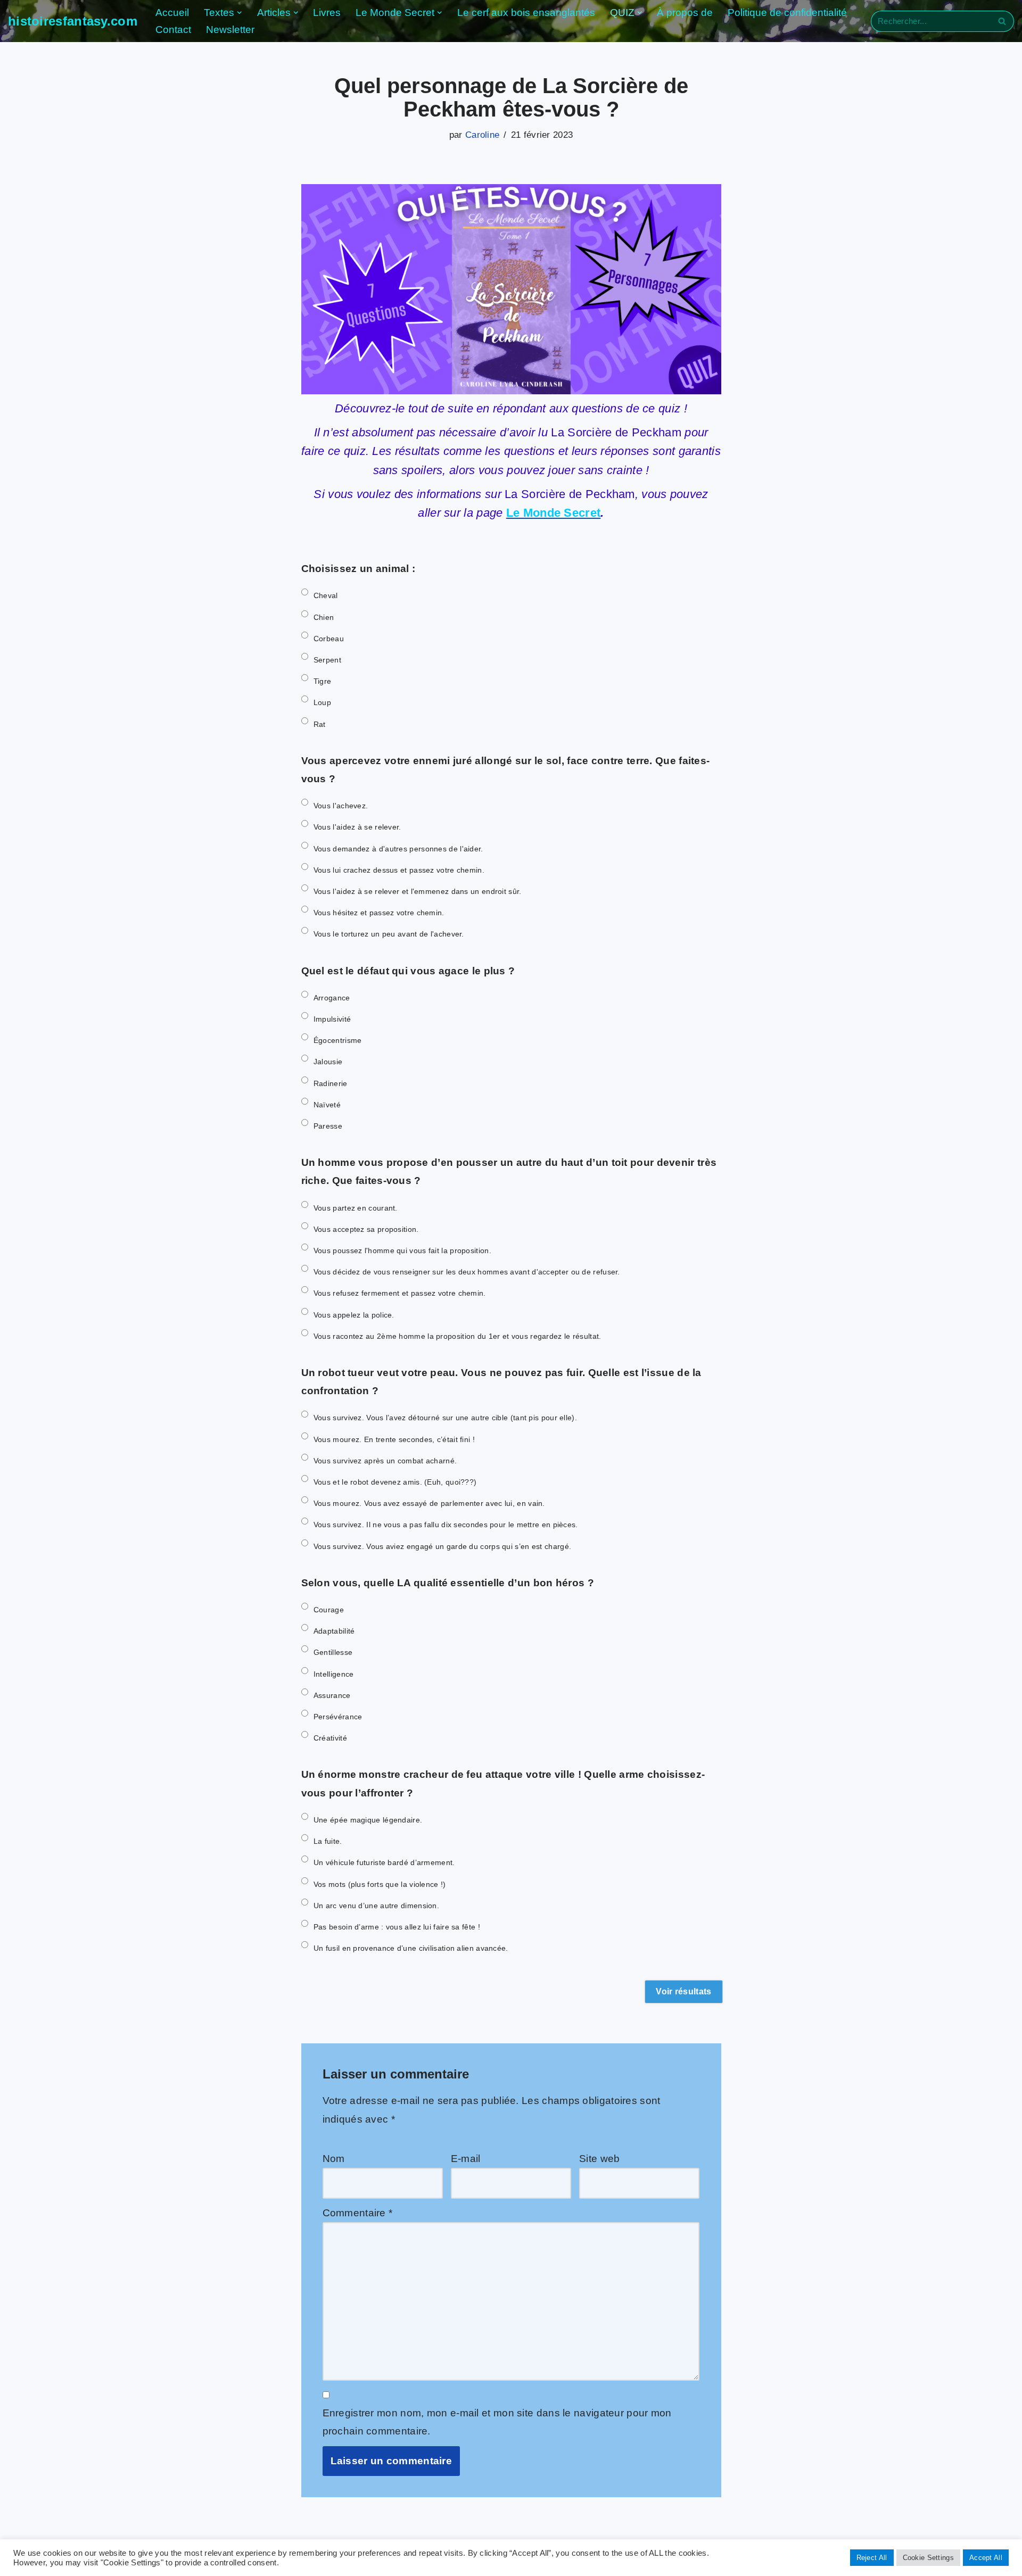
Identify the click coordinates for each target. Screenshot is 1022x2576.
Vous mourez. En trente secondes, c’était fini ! (394, 1439)
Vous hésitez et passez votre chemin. (379, 913)
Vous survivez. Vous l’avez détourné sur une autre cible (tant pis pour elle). (445, 1418)
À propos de (685, 13)
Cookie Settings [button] (929, 2558)
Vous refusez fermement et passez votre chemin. (400, 1293)
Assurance (332, 1695)
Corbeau (329, 639)
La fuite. (328, 1841)
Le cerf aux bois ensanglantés (526, 13)
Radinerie (331, 1083)
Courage (329, 1610)
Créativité (330, 1738)
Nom (334, 2159)
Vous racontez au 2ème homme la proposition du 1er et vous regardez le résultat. (458, 1336)
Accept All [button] (986, 2558)
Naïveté (327, 1105)
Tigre (323, 681)
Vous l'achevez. (341, 806)
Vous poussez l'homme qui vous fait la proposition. (402, 1250)
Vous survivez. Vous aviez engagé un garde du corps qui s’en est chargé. (442, 1546)
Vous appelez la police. (354, 1315)
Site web (599, 2159)
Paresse (328, 1126)
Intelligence (334, 1674)
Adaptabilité (334, 1631)
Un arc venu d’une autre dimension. (376, 1906)
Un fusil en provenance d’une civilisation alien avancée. (411, 1948)
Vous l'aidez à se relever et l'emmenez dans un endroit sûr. (418, 891)
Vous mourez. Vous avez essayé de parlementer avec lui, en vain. (429, 1503)
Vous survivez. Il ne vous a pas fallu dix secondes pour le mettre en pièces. (446, 1525)
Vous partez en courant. (356, 1208)
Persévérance (338, 1717)
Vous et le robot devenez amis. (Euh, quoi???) (395, 1482)
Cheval (326, 595)
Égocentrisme (338, 1040)
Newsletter (230, 30)
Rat (320, 724)
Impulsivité (332, 1019)
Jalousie (328, 1062)
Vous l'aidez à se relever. (357, 827)
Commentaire (358, 2213)
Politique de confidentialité (787, 13)
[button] (240, 13)
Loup (322, 702)
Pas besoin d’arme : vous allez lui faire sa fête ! (397, 1927)
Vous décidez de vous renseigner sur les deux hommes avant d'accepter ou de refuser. (467, 1272)
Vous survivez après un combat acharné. (385, 1461)
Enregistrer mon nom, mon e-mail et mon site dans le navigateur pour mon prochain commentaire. (497, 2422)
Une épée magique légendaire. (368, 1820)
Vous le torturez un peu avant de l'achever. (389, 934)
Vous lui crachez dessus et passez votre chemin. (399, 870)
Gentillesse (333, 1652)
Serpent (327, 660)
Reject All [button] (872, 2558)
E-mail (466, 2159)
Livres (327, 13)
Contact (173, 30)
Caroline (482, 135)
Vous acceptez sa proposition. (366, 1229)
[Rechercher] (1002, 21)
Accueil (172, 13)
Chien (324, 617)
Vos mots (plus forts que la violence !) (380, 1884)
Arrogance (332, 998)
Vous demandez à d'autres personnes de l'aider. (398, 849)
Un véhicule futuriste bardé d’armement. (384, 1862)
